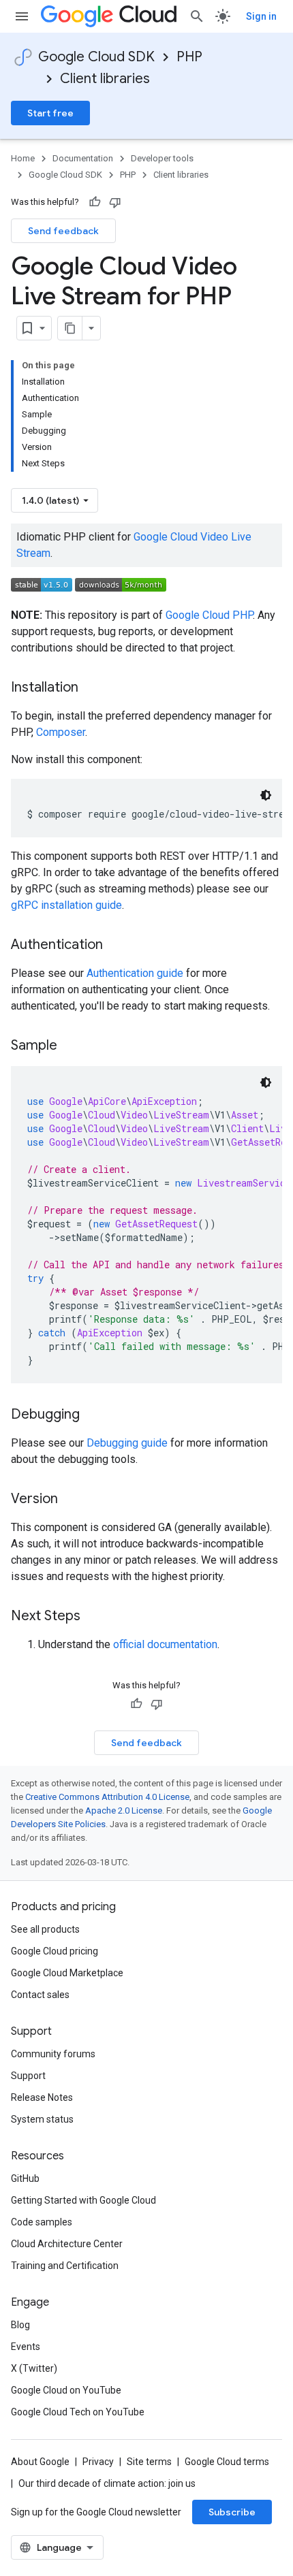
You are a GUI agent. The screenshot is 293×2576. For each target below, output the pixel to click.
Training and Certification (65, 2266)
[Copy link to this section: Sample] (71, 1046)
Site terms (149, 2462)
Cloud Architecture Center (67, 2244)
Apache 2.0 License (124, 1810)
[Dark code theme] (266, 795)
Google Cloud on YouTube (66, 2390)
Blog (20, 2325)
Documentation (83, 158)
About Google (40, 2462)
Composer (61, 732)
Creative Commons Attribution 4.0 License (107, 1797)
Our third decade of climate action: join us (107, 2483)
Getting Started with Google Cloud (83, 2200)
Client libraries (105, 79)
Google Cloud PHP (209, 615)
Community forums (53, 2054)
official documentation (165, 1644)
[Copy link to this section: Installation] (92, 688)
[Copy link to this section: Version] (72, 1500)
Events (26, 2347)
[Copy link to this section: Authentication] (117, 946)
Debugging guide (127, 1443)
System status (42, 2119)
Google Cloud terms (227, 2462)
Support (28, 2076)
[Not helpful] (115, 202)
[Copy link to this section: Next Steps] (94, 1617)
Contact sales (40, 1995)
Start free (50, 113)
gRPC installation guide (66, 905)
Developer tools (162, 158)
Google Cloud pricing (55, 1951)
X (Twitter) (34, 2368)
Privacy (98, 2462)
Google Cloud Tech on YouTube (78, 2412)
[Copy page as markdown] (70, 328)
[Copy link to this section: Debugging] (93, 1415)
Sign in (261, 16)
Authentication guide (135, 973)
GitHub (25, 2178)
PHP (189, 57)
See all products (45, 1929)
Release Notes (42, 2097)
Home (23, 158)
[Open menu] (22, 16)
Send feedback (63, 231)
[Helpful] (95, 202)
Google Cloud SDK (96, 57)
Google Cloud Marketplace (67, 1973)
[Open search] (197, 16)
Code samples (42, 2222)
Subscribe (232, 2512)
